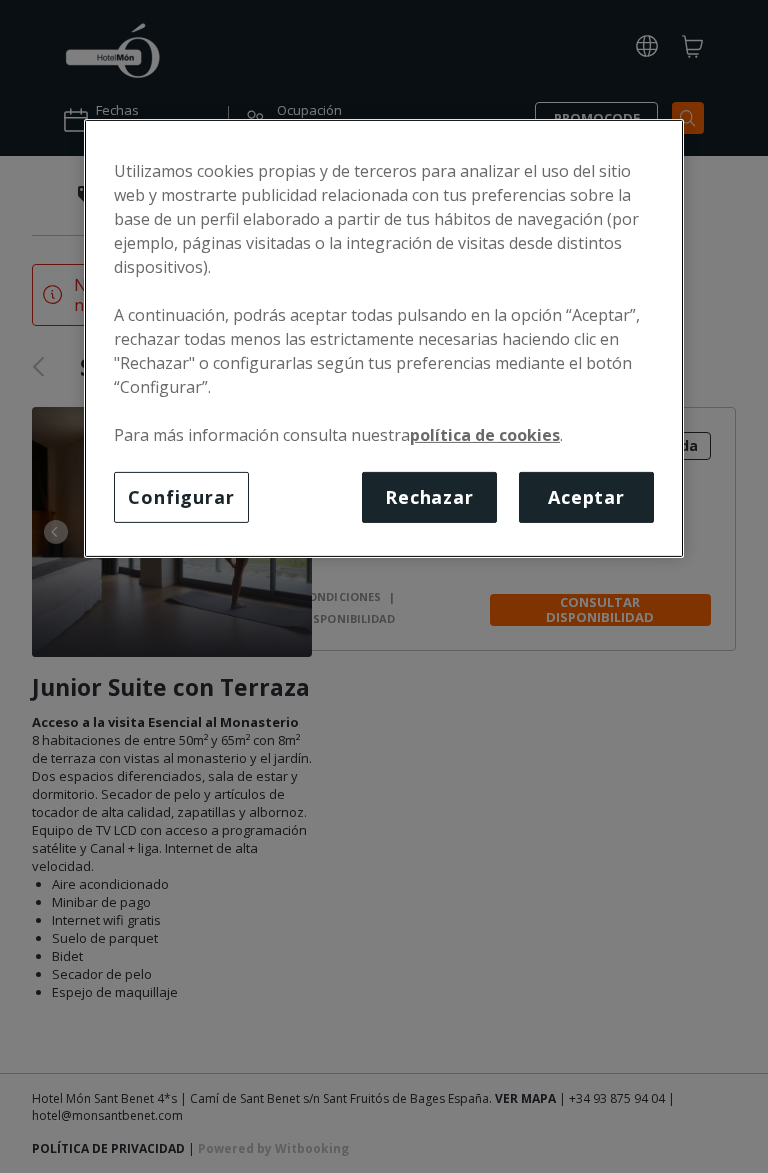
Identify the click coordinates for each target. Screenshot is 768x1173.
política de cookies (485, 435)
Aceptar (586, 497)
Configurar (181, 497)
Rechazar (429, 497)
